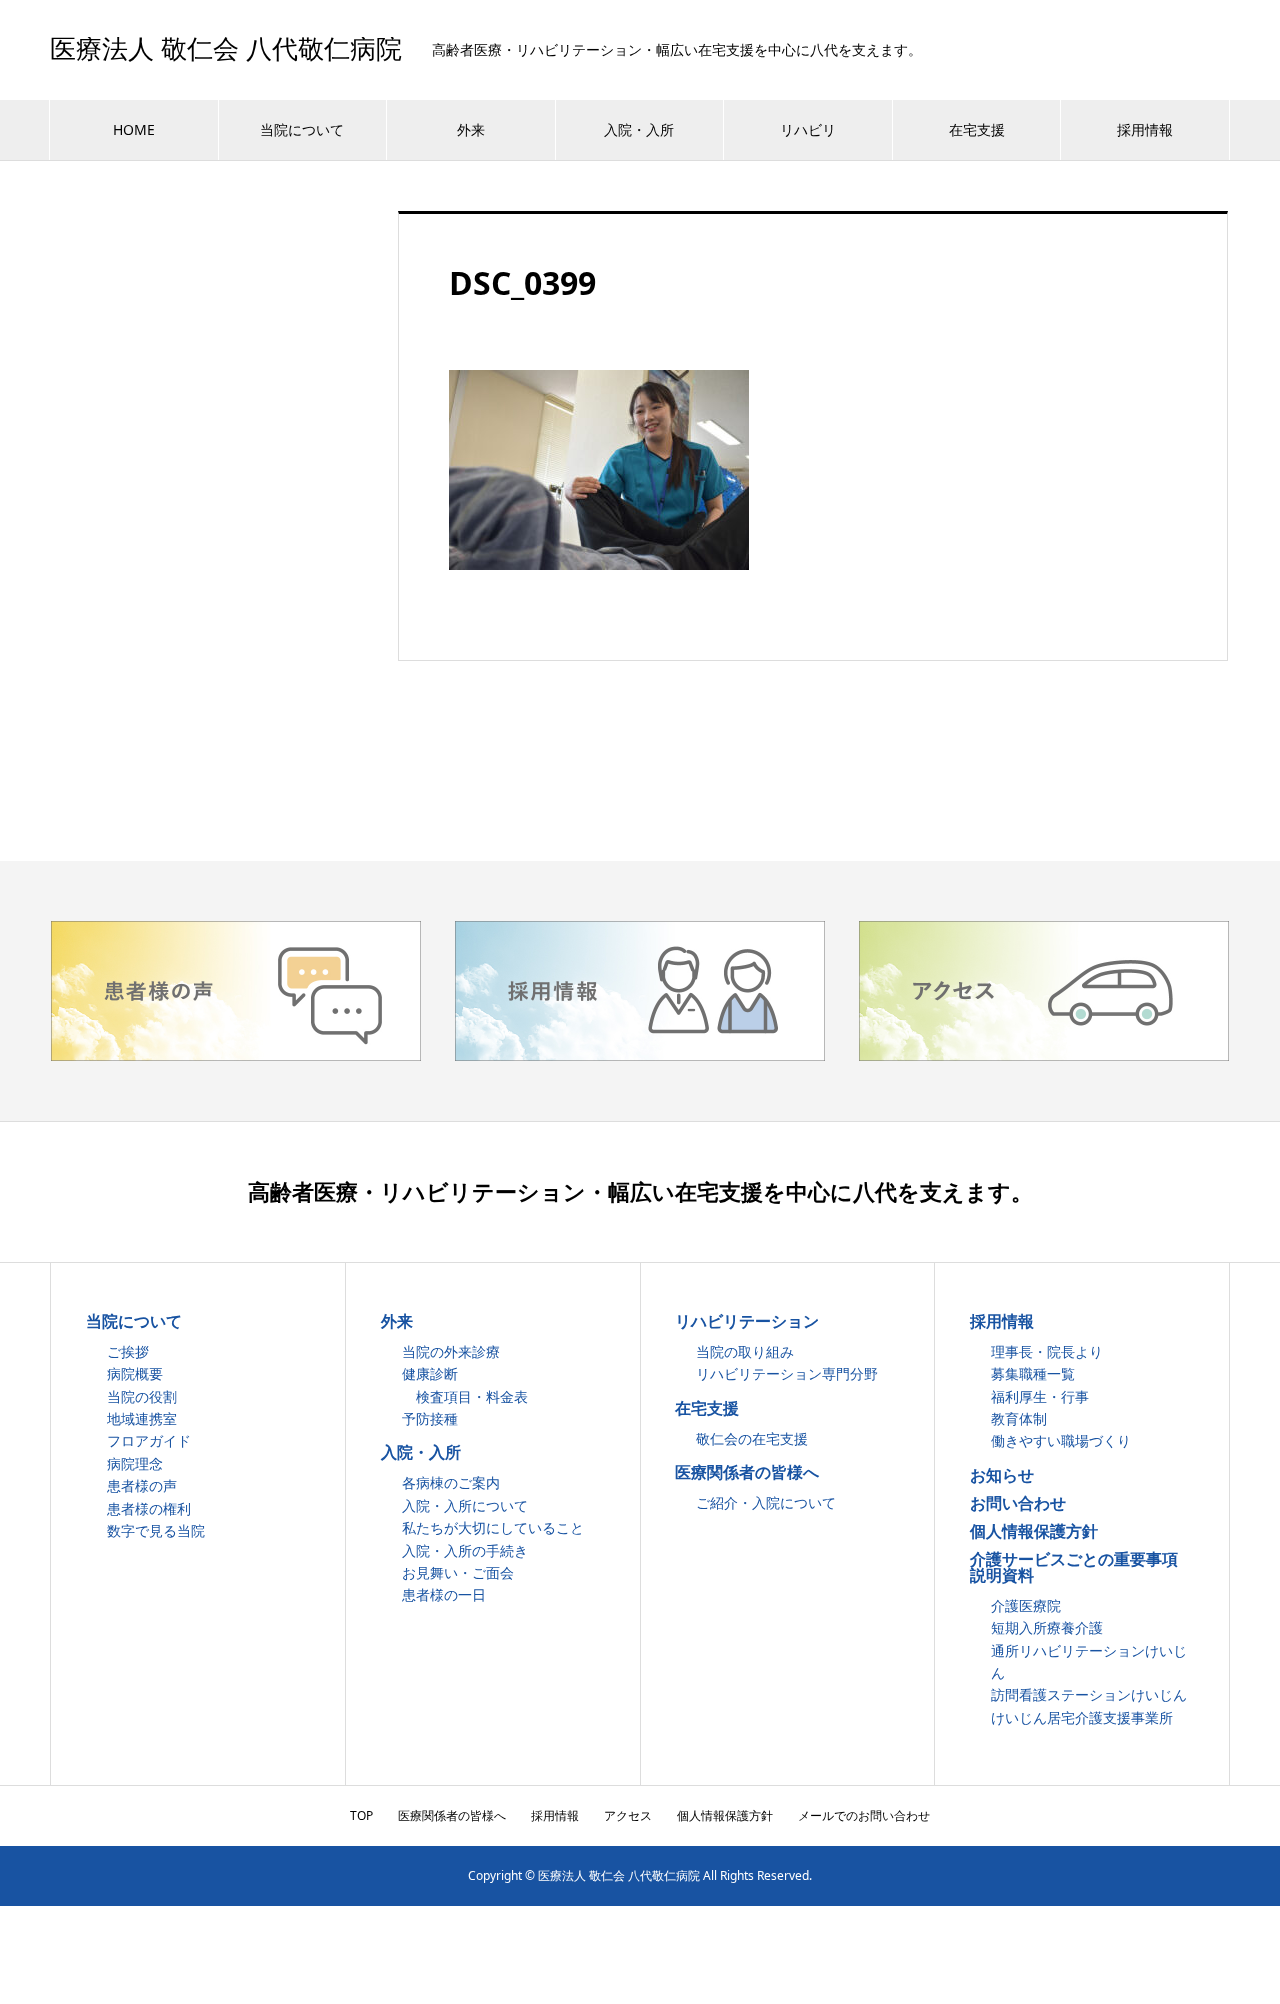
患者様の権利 (149, 1508)
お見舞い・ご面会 (458, 1572)
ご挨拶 (128, 1351)
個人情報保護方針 (1034, 1531)
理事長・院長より (1047, 1351)
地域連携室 (142, 1418)
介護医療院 (1026, 1605)
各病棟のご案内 (451, 1482)
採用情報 (1145, 129)
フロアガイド (149, 1440)
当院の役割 (142, 1396)
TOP (361, 1815)
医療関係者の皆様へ (747, 1472)
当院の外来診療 (451, 1351)
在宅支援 (977, 129)
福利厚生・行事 (1040, 1396)
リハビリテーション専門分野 (787, 1373)
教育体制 (1019, 1418)
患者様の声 (142, 1485)
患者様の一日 (444, 1594)
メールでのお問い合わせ (864, 1815)
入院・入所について (465, 1505)
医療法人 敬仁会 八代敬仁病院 (226, 50)
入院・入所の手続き (465, 1550)
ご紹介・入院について (766, 1502)
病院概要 (135, 1373)
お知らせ (1002, 1475)
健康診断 (430, 1373)
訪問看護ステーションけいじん (1089, 1694)
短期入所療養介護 (1047, 1627)
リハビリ (808, 129)
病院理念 (135, 1463)
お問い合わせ (1018, 1503)
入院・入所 (639, 129)
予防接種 (430, 1418)
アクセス (628, 1815)
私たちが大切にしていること (493, 1527)
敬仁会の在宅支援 (752, 1438)
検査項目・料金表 (465, 1396)
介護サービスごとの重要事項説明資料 (1074, 1567)
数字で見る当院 (156, 1530)
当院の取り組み (745, 1351)
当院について (302, 129)
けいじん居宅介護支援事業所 (1082, 1717)
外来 (471, 129)
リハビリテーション (747, 1321)
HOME (134, 129)
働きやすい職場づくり (1061, 1440)
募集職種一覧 (1033, 1373)
